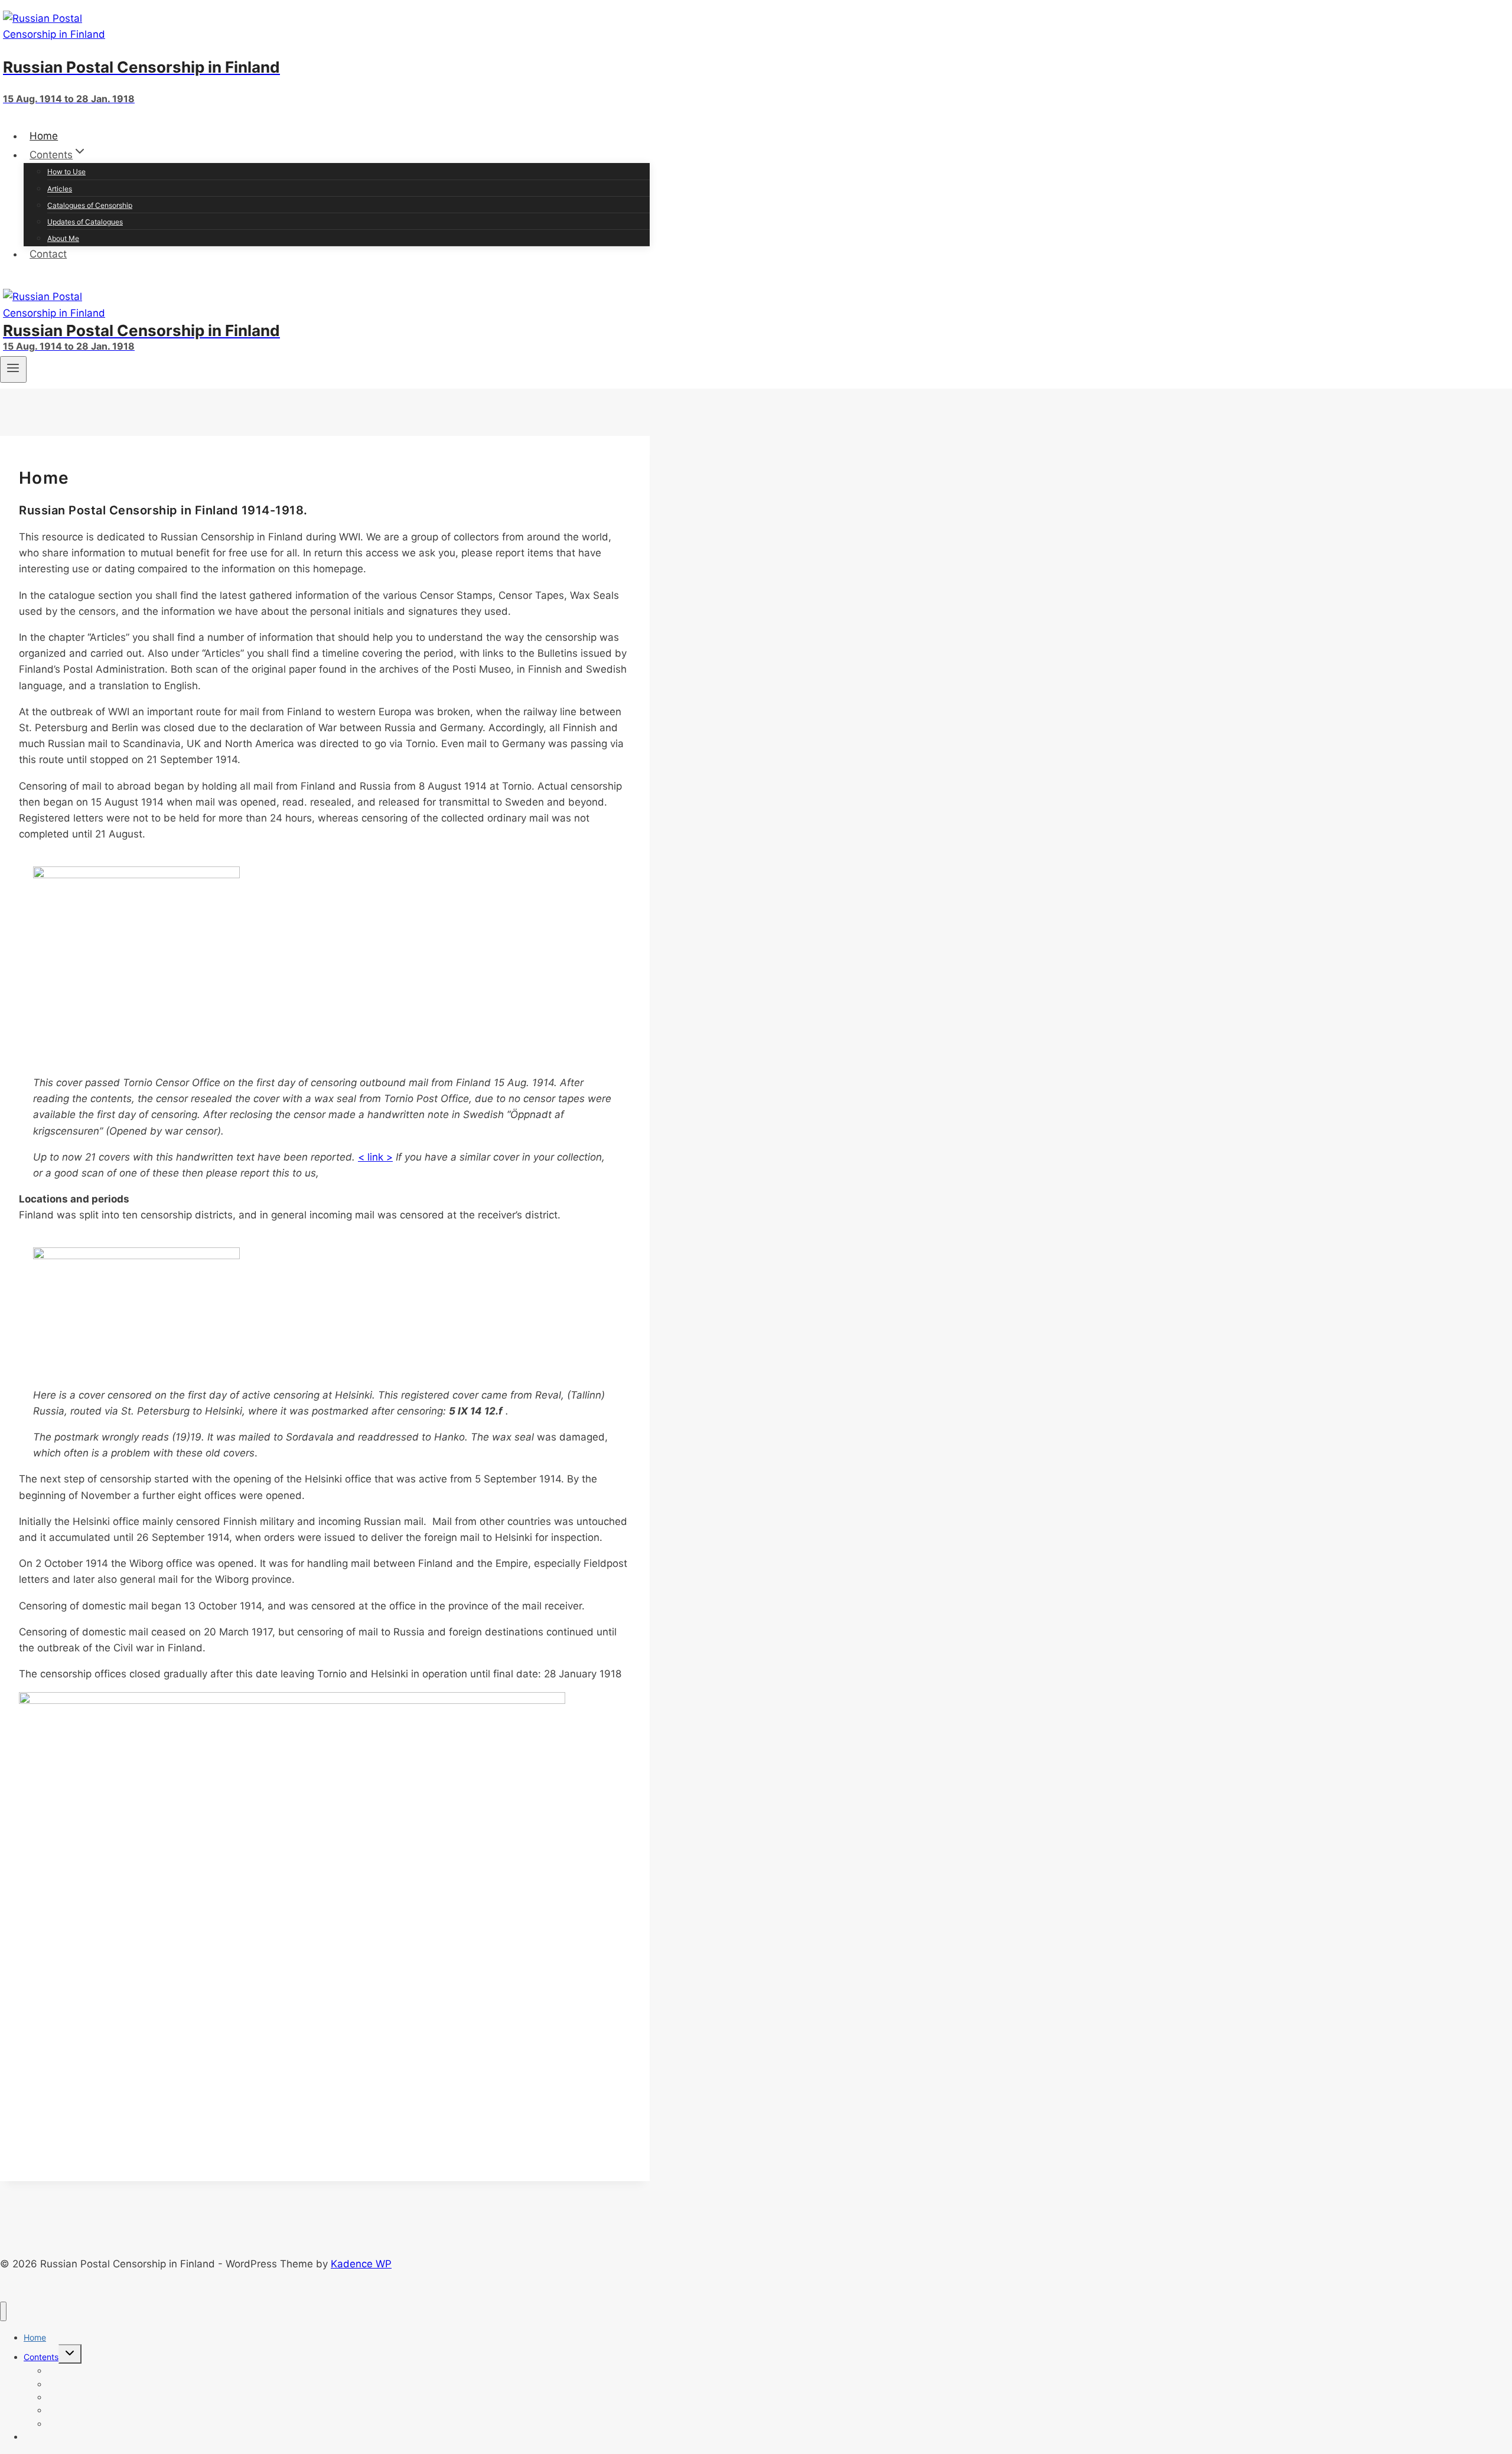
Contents (41, 2357)
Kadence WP (361, 2264)
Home (44, 136)
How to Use (66, 172)
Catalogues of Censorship (90, 205)
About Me (63, 238)
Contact (48, 254)
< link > (375, 1157)
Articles (60, 189)
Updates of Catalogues (85, 222)
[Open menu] (13, 369)
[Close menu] (3, 2311)
